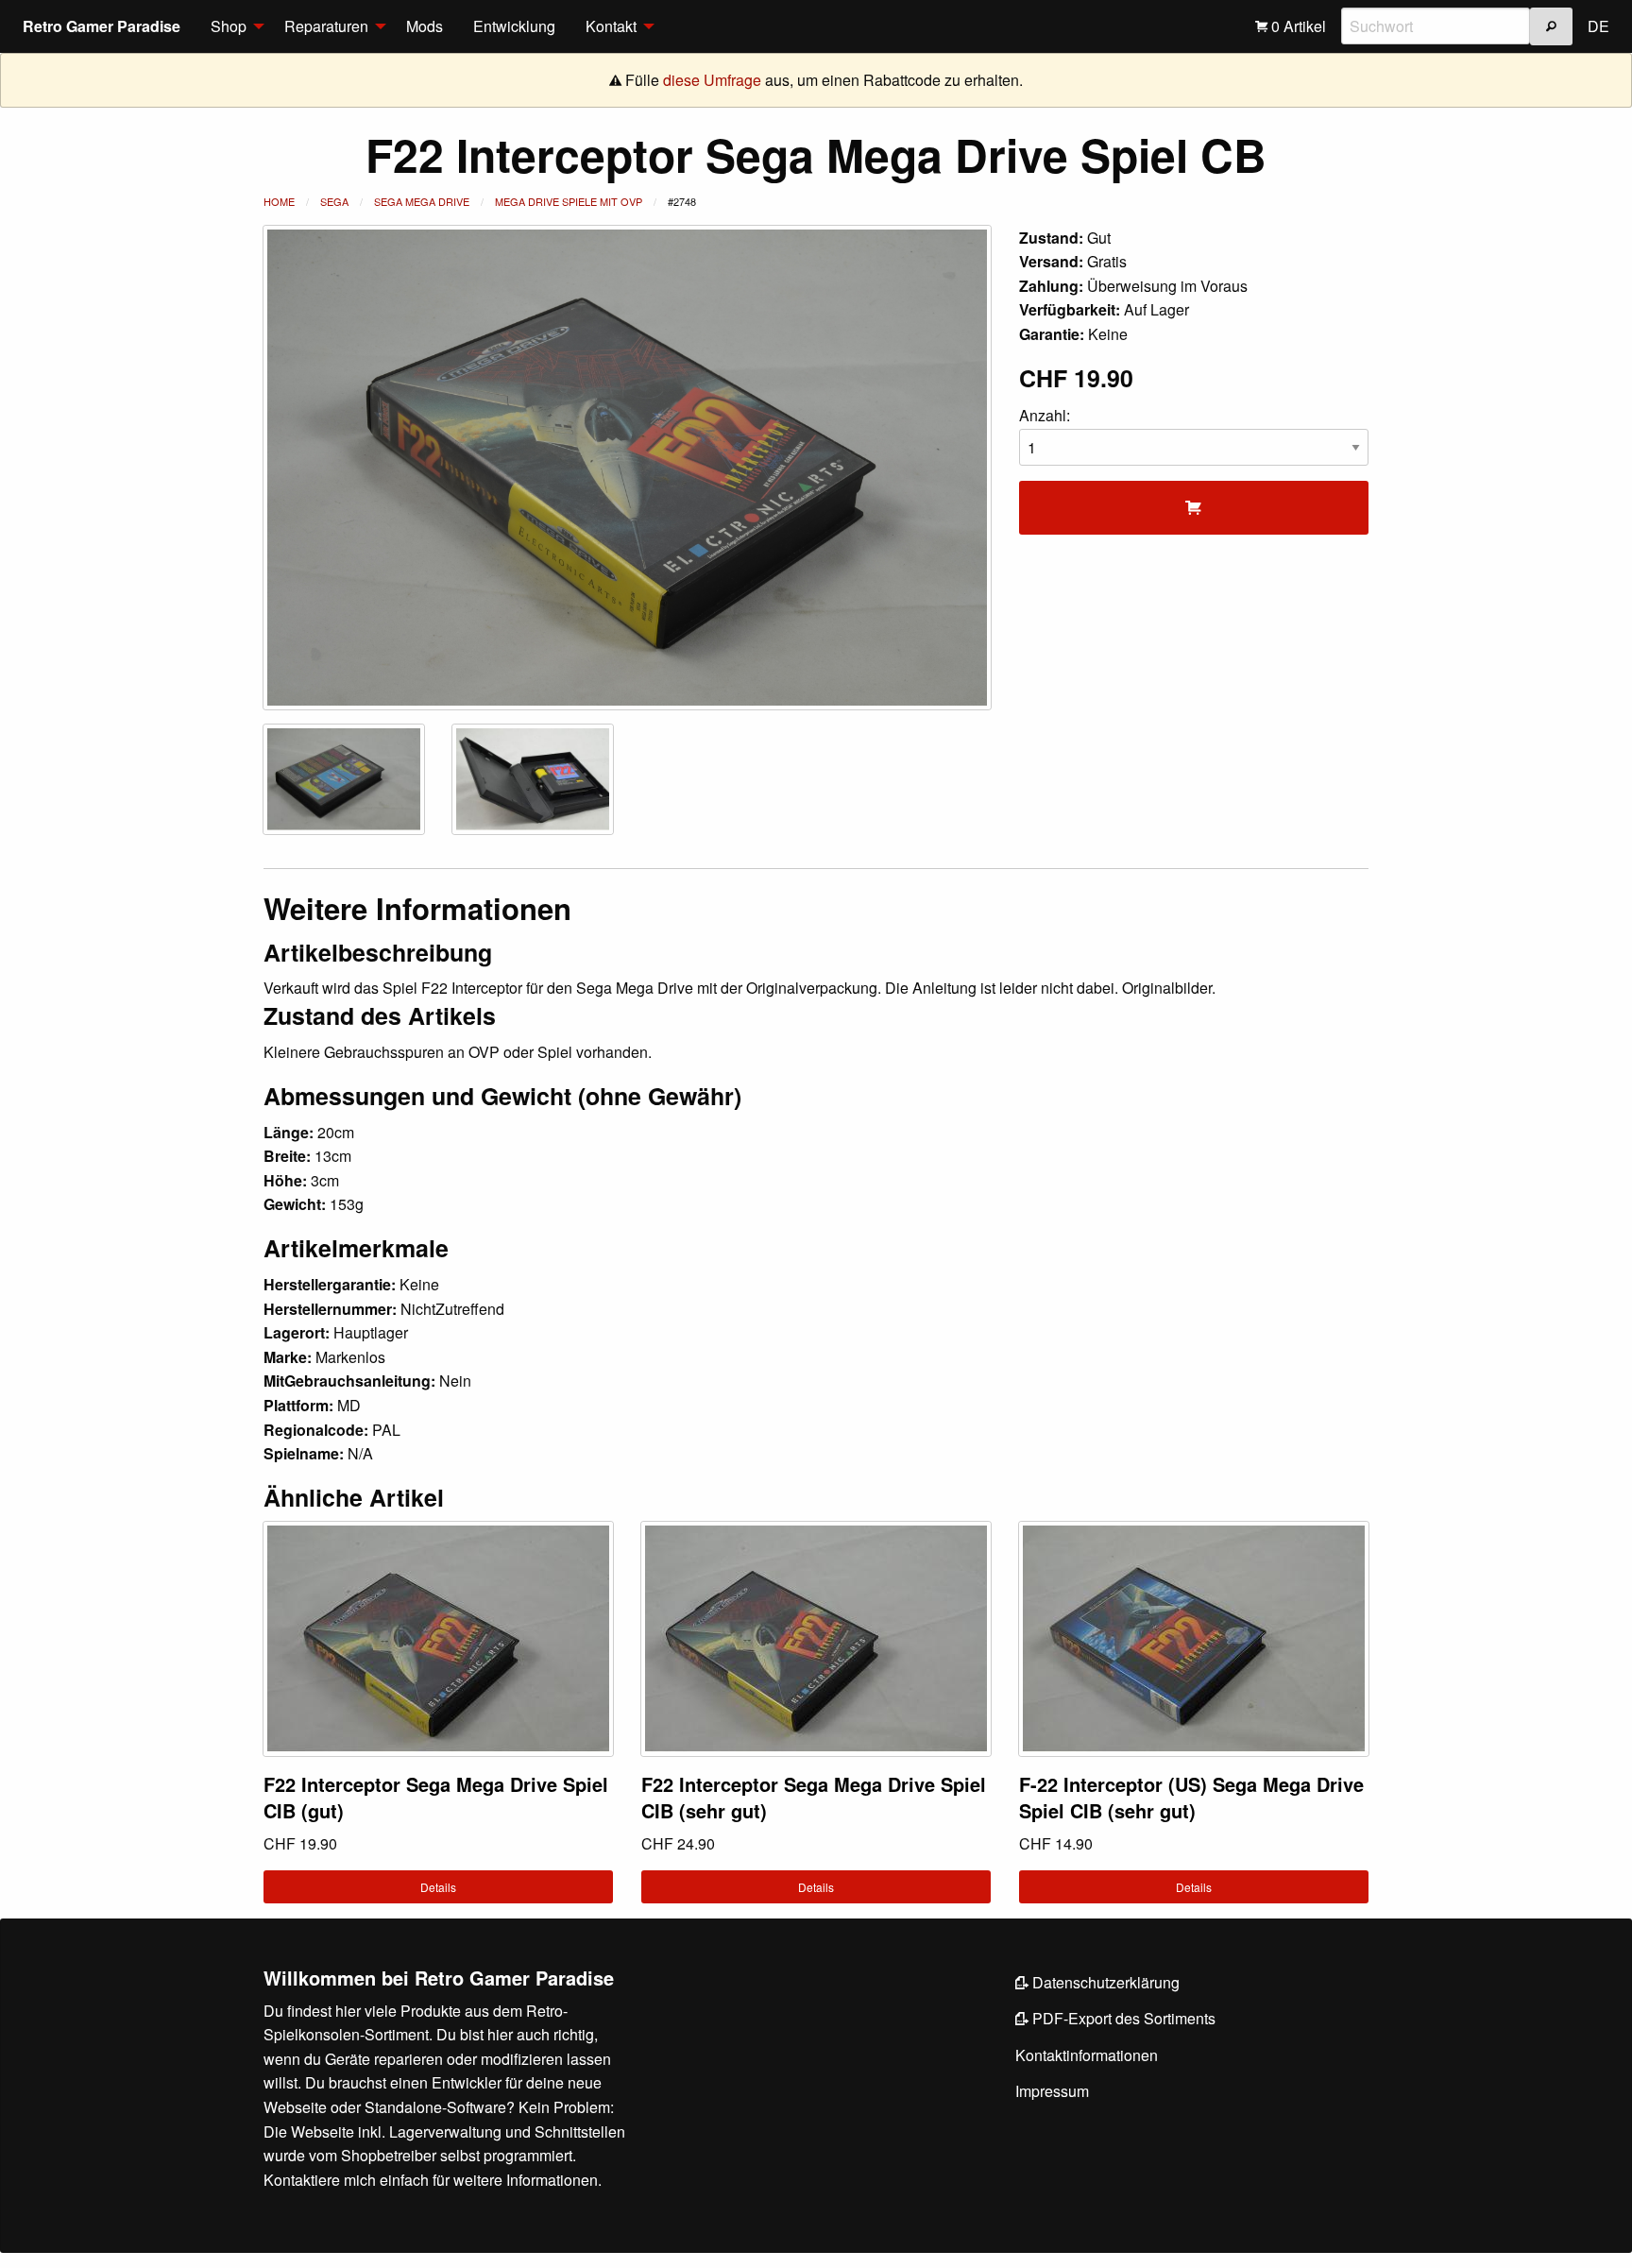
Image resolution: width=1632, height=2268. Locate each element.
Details (438, 1887)
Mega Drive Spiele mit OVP (569, 201)
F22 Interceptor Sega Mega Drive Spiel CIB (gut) (436, 1797)
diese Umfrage (712, 80)
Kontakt (611, 26)
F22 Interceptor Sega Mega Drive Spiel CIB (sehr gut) (814, 1797)
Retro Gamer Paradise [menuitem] (102, 26)
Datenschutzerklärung (1104, 1982)
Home (279, 201)
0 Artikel (1297, 26)
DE (1598, 26)
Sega (334, 201)
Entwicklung (514, 26)
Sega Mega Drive (422, 201)
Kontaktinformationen (1087, 2055)
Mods (425, 26)
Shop (229, 26)
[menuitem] (232, 26)
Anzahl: (1045, 415)
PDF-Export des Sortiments (1122, 2018)
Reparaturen (326, 26)
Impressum (1052, 2091)
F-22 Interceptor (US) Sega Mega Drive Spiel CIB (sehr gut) (1191, 1797)
